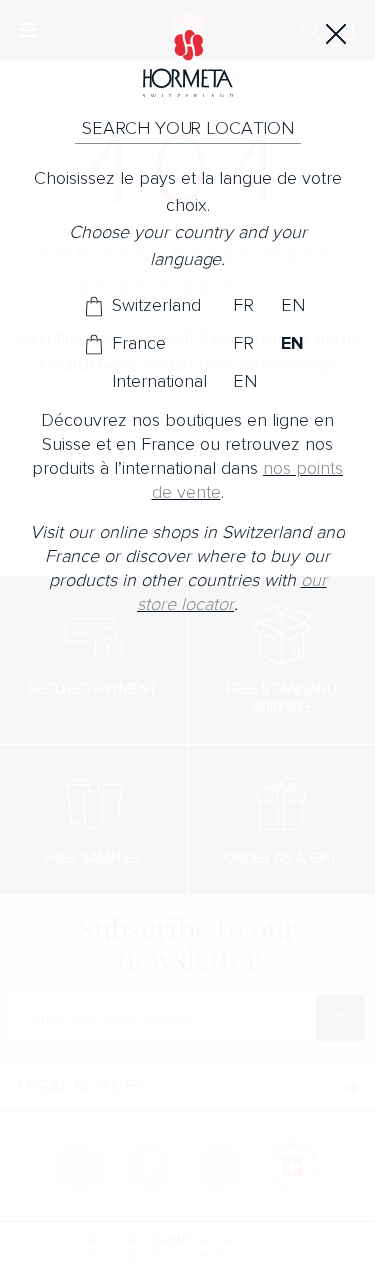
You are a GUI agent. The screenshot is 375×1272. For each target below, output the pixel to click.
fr (243, 306)
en (293, 306)
